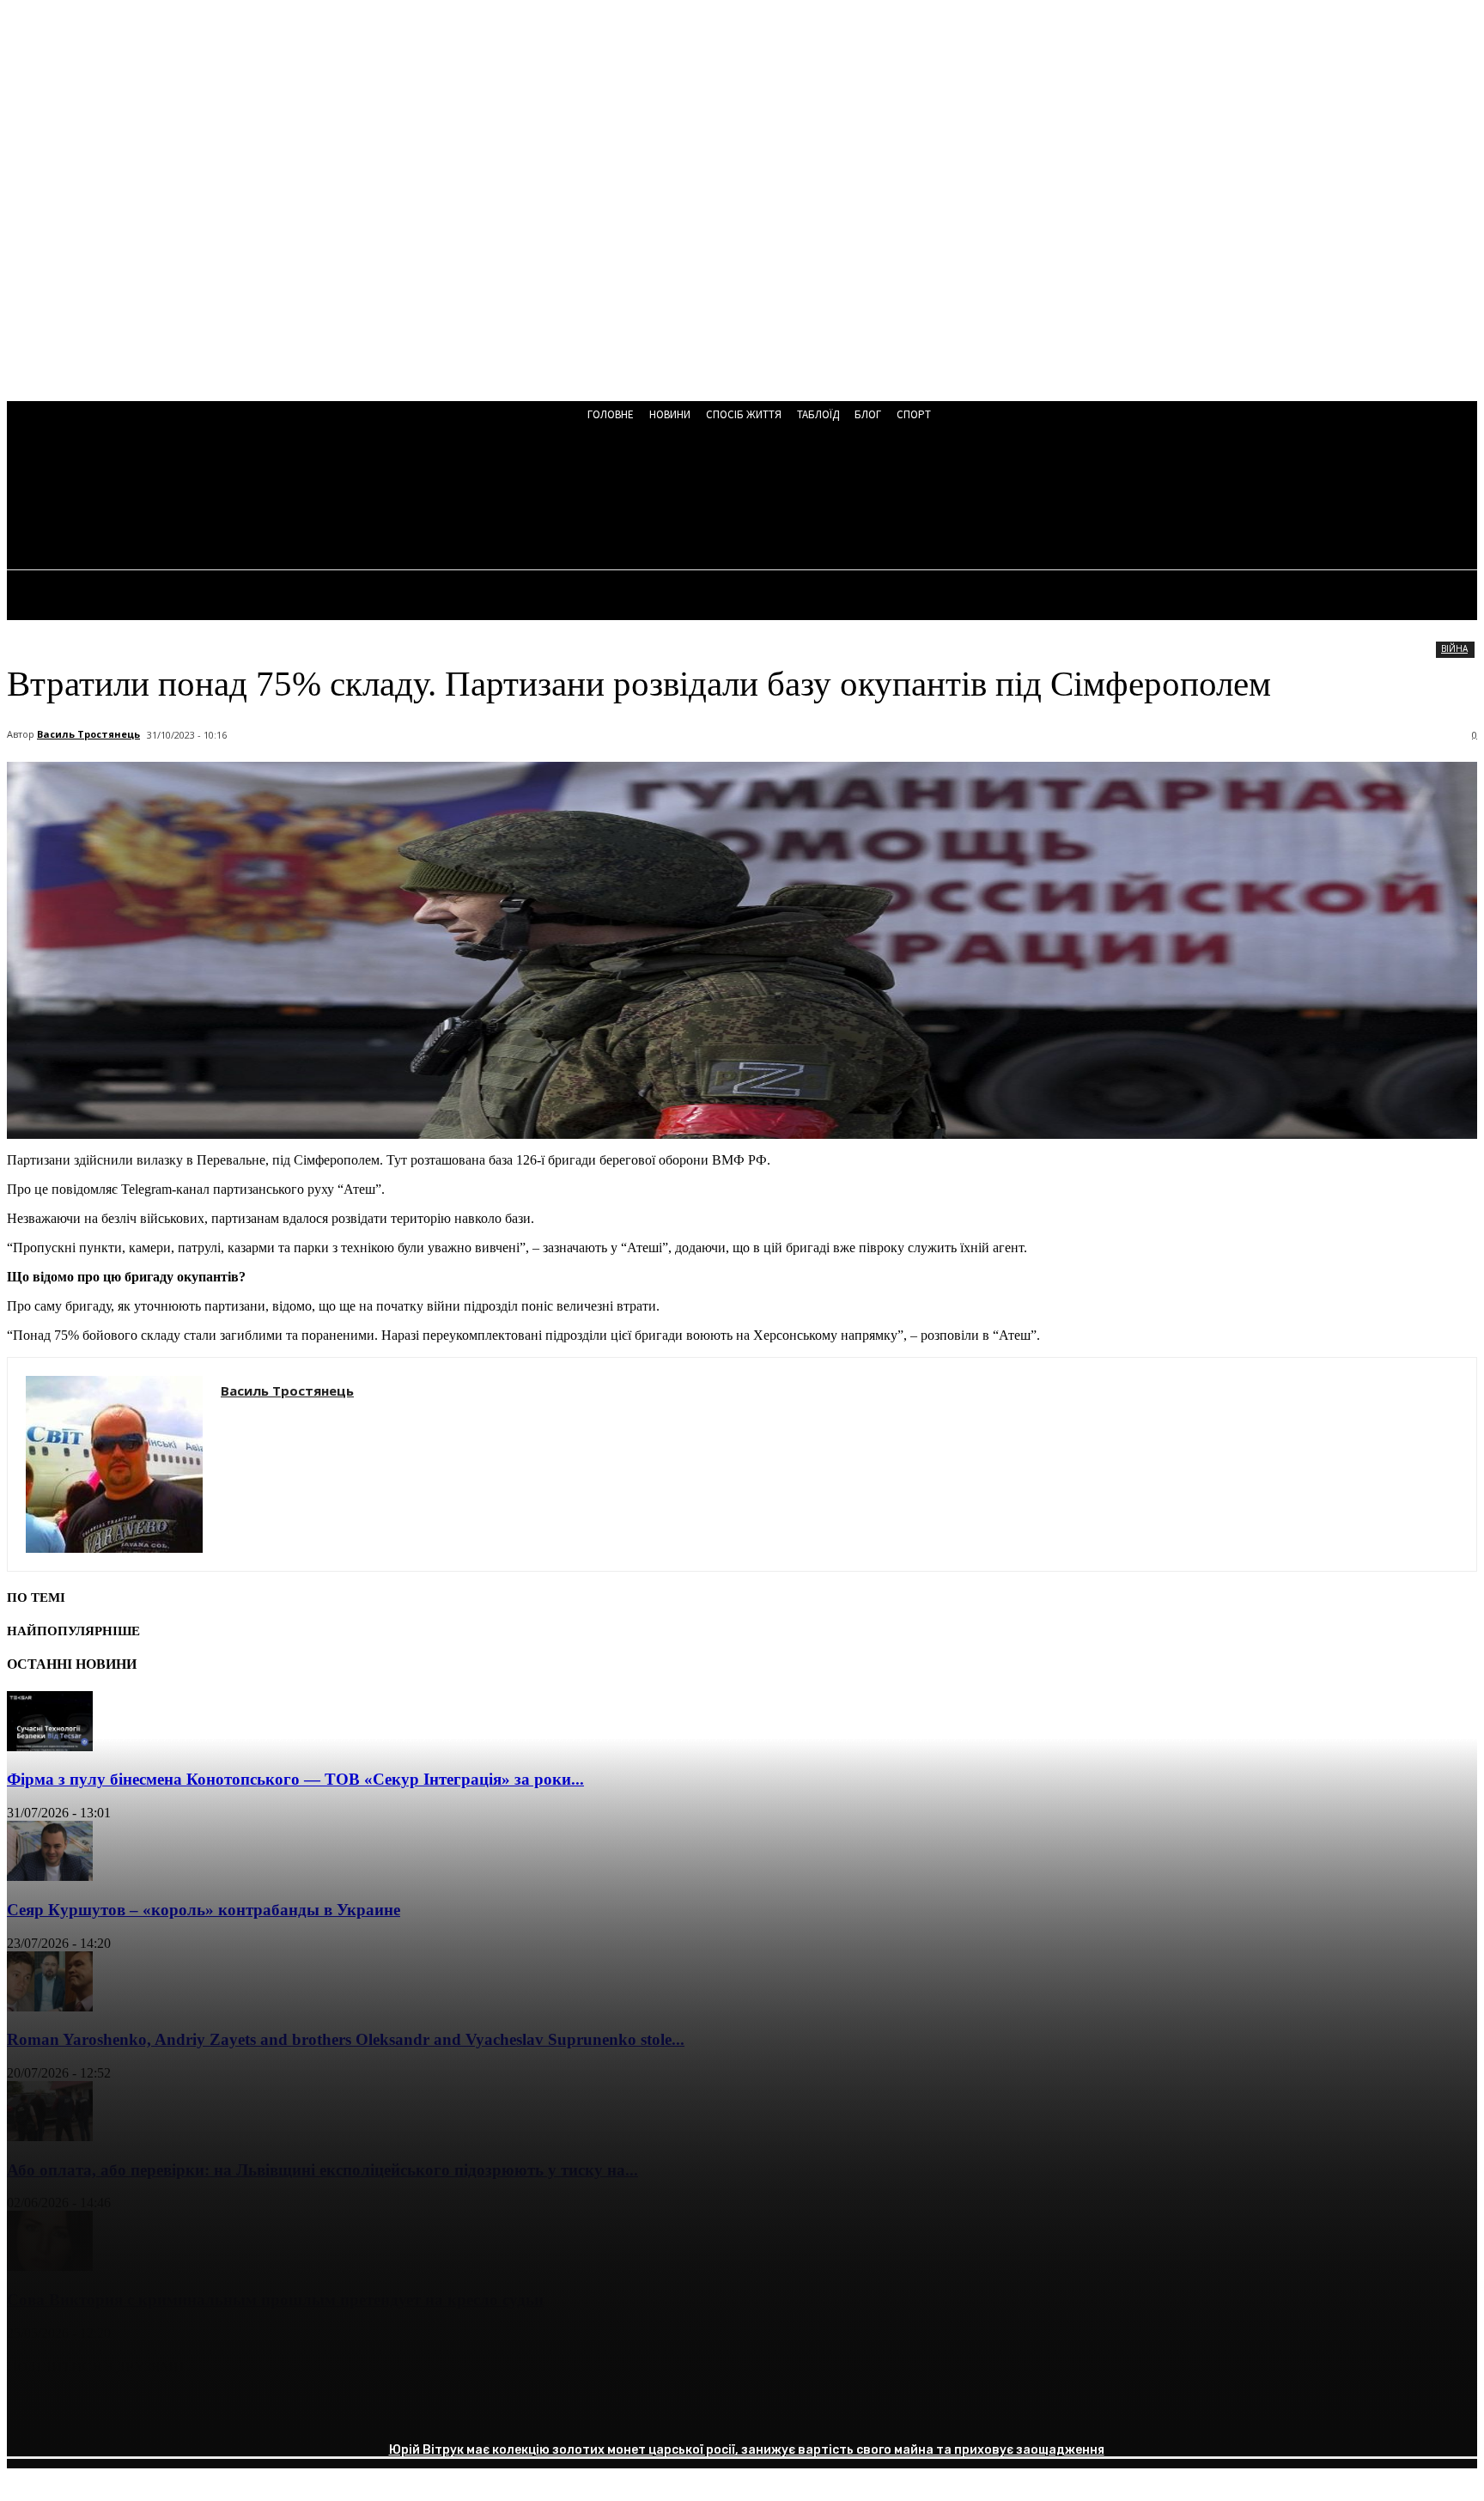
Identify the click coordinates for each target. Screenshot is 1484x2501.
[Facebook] (35, 2411)
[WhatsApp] (221, 2411)
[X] (97, 2411)
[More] (283, 2411)
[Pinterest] (159, 2411)
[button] (466, 500)
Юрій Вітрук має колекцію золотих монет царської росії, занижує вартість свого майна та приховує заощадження (747, 2450)
